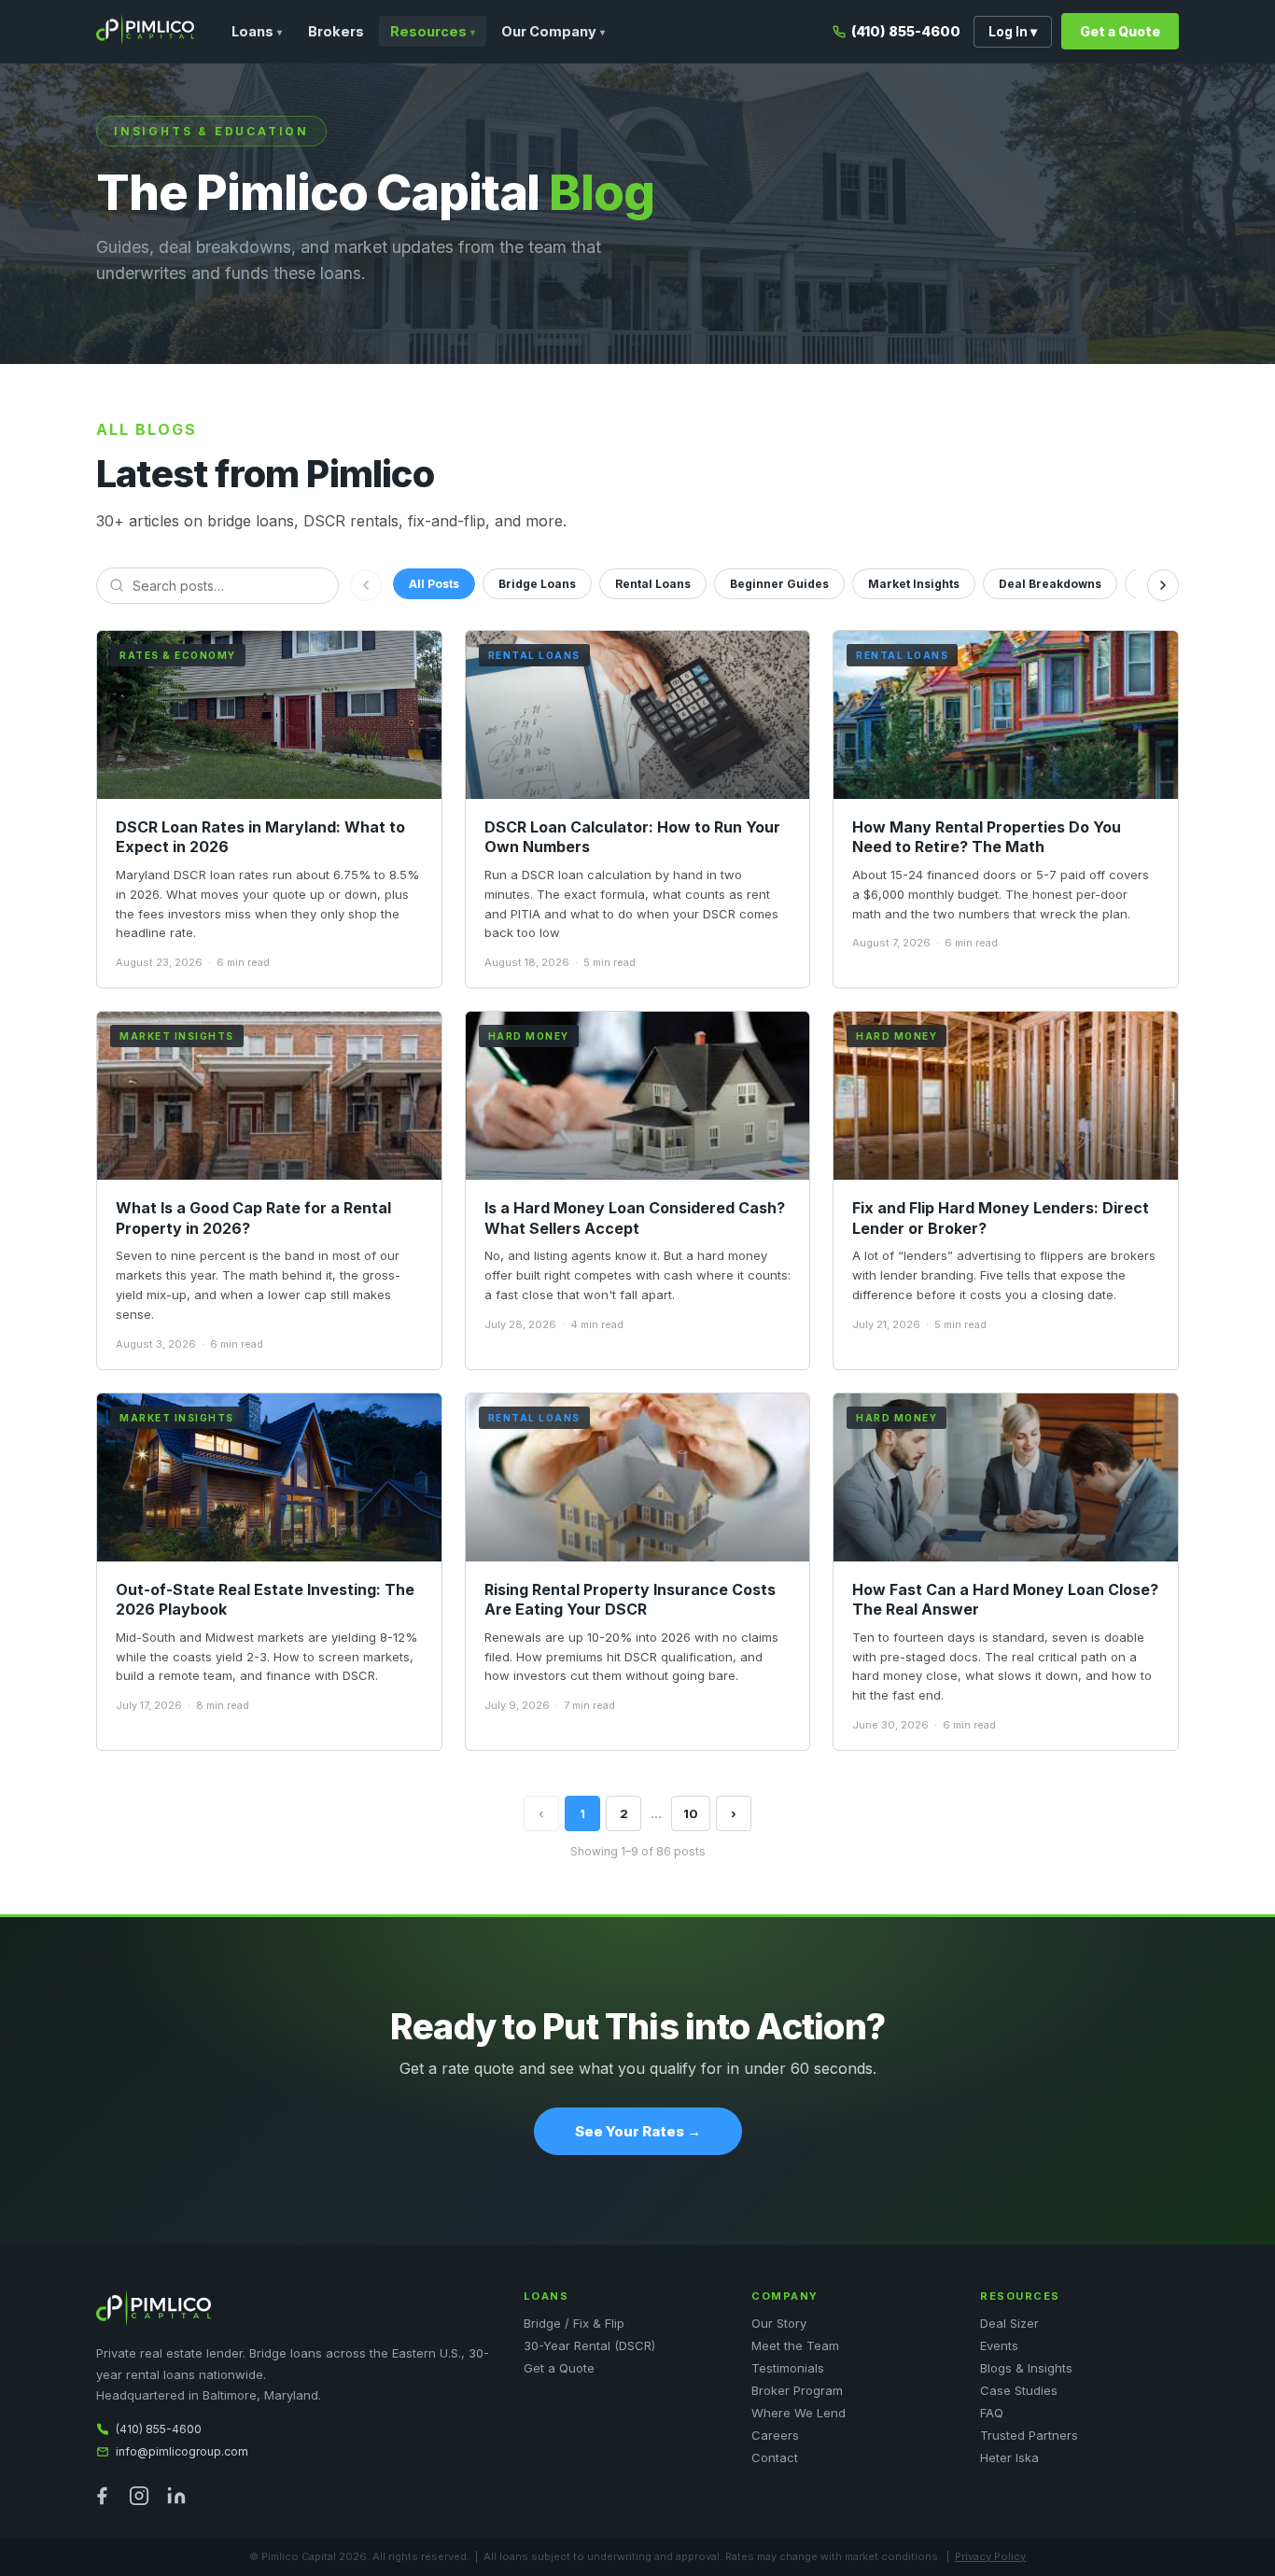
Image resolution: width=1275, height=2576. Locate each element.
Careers (775, 2435)
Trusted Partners (1029, 2435)
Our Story (779, 2323)
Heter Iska (1009, 2457)
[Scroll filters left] (366, 585)
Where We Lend (799, 2413)
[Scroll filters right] (1163, 585)
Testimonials (788, 2368)
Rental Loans (653, 584)
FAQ (992, 2413)
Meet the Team (795, 2345)
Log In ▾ (1013, 32)
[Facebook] (102, 2496)
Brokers (336, 31)
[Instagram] (139, 2496)
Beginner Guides (779, 584)
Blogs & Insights (1026, 2368)
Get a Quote (1120, 31)
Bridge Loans (537, 584)
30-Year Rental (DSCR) (589, 2345)
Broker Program (797, 2390)
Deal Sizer (1009, 2323)
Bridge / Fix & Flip (574, 2323)
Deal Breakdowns (1050, 584)
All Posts (434, 584)
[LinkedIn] (176, 2496)
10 (691, 1813)
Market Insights (914, 584)
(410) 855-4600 (906, 31)
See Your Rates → (638, 2131)
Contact (775, 2457)
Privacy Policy (990, 2556)
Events (999, 2345)
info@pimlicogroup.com (182, 2451)
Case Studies (1019, 2390)
